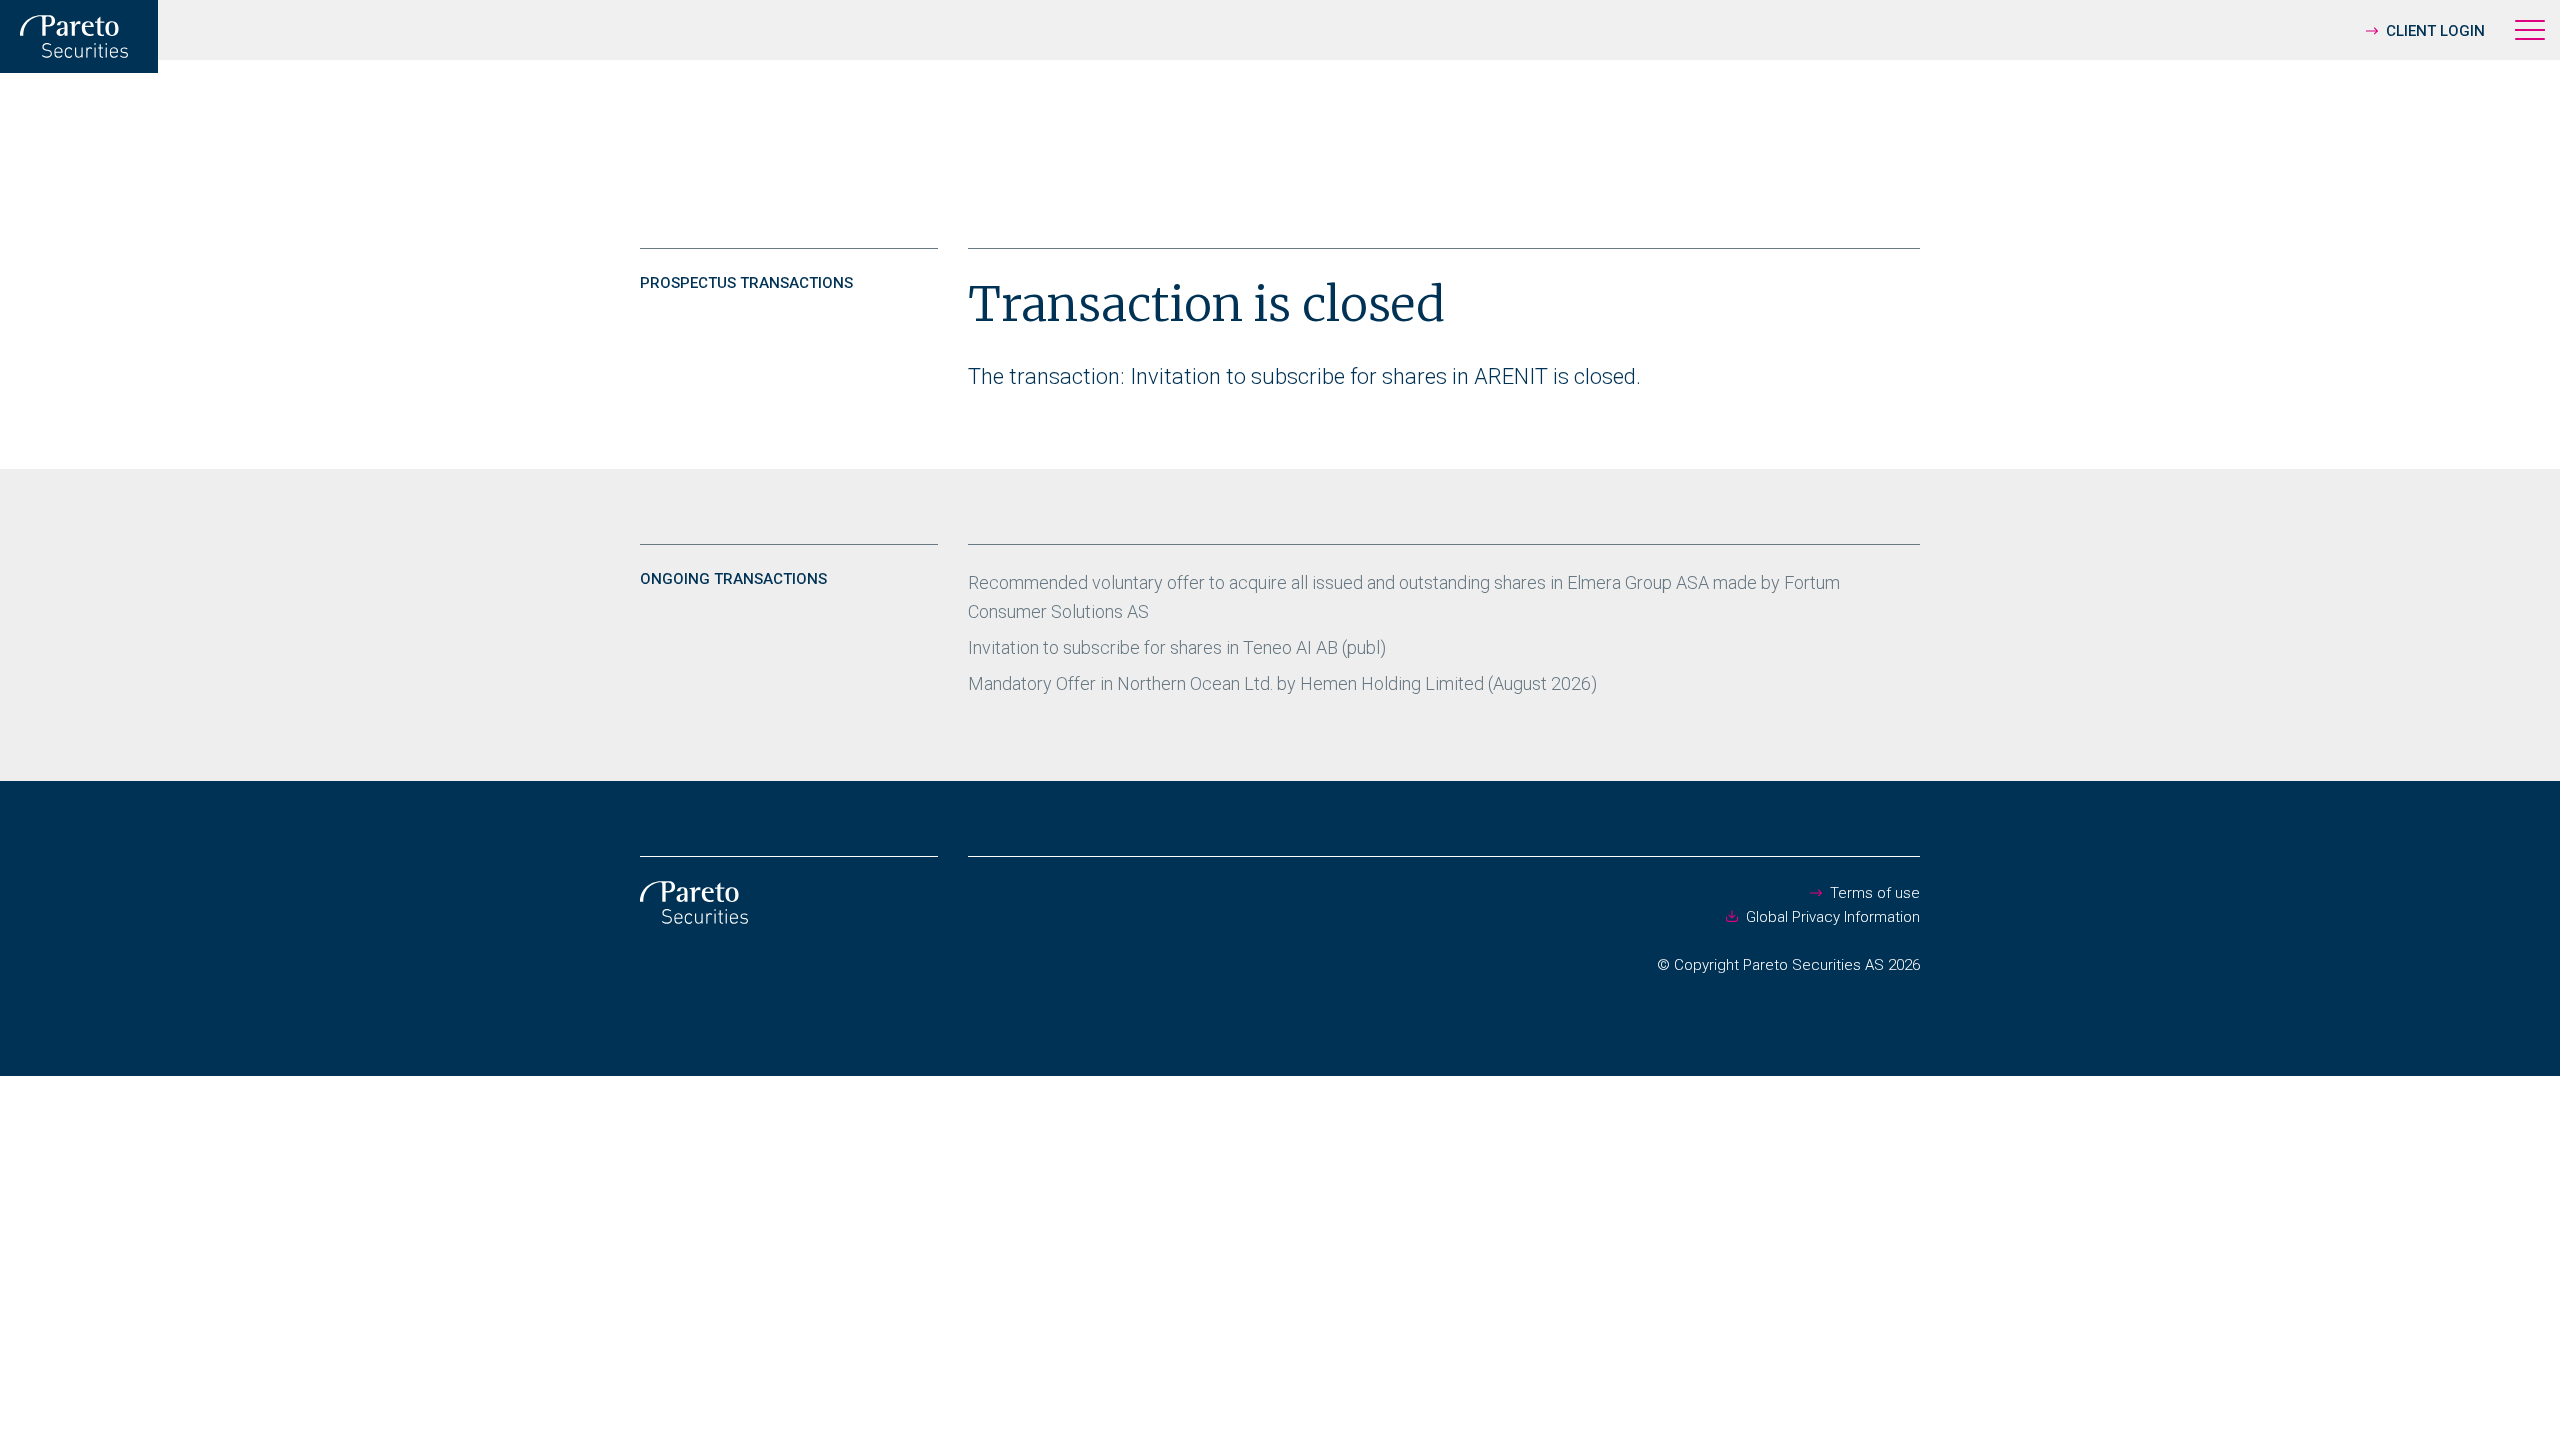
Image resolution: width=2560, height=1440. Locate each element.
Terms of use (1875, 893)
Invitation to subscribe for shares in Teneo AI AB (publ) (1177, 647)
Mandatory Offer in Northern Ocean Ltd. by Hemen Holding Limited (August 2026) (1282, 683)
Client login (2435, 31)
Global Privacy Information (1833, 917)
